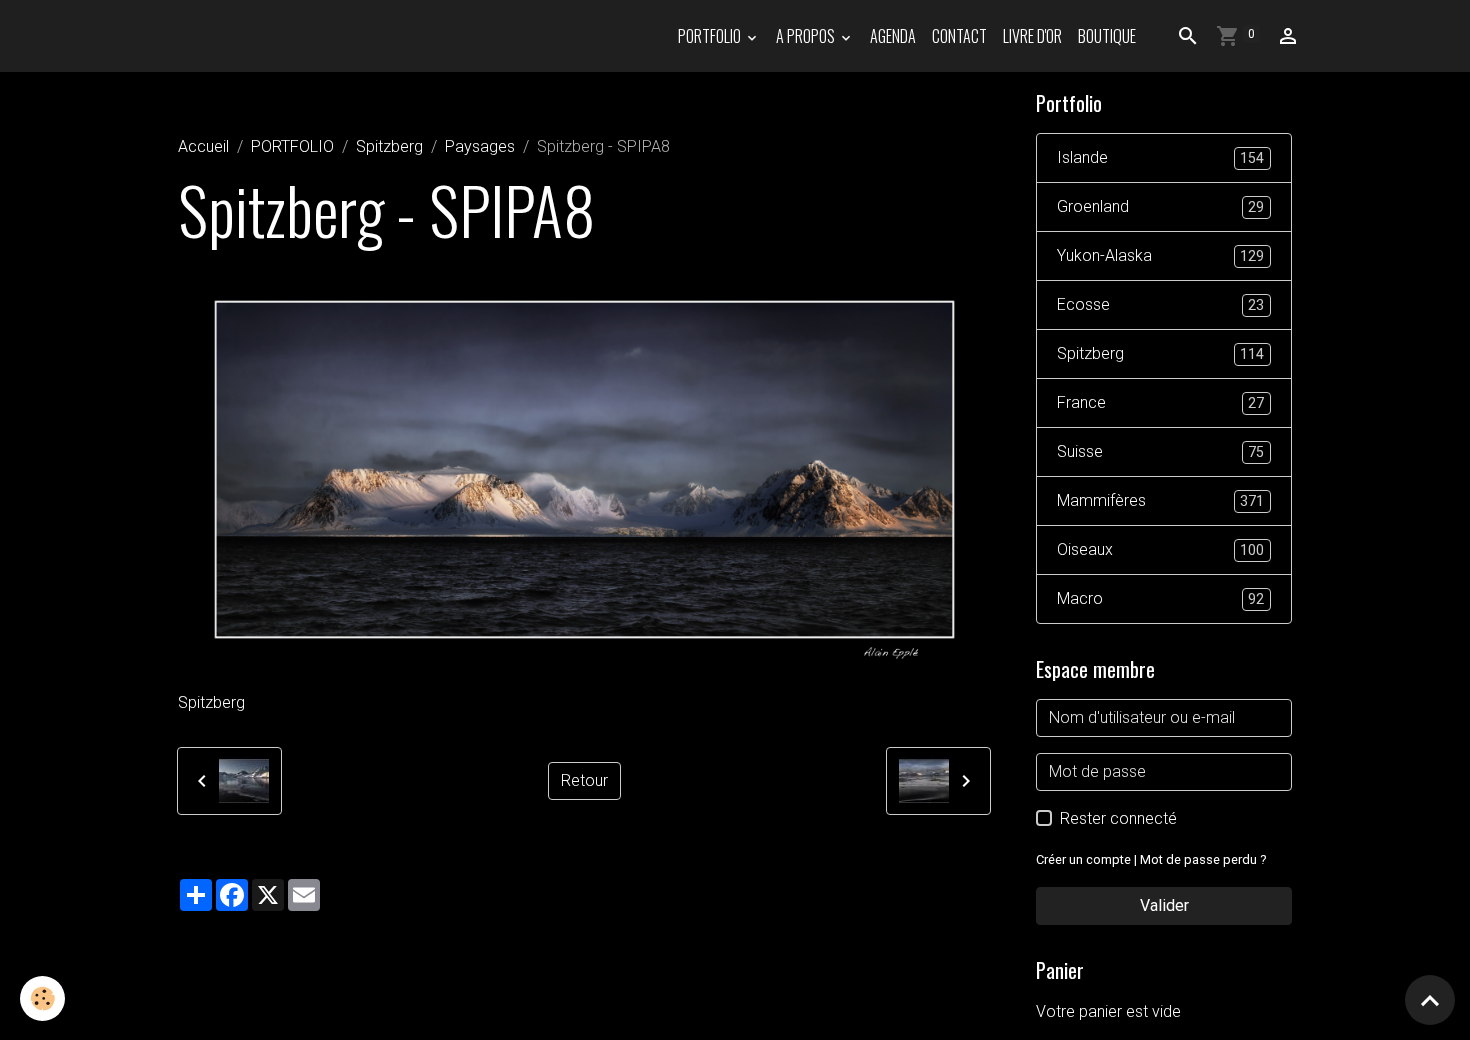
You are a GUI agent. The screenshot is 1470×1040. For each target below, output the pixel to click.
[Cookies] (42, 998)
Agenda (893, 36)
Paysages (480, 146)
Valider (1164, 905)
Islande (1160, 157)
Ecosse (1160, 304)
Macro (1160, 598)
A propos (807, 36)
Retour (584, 780)
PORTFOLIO (711, 36)
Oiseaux (1160, 549)
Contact (959, 36)
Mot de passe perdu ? (1203, 859)
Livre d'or (1032, 36)
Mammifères (1160, 500)
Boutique (1107, 36)
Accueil (203, 146)
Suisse (1160, 451)
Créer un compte (1083, 859)
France (1160, 402)
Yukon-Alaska (1160, 255)
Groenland (1160, 206)
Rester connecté (1118, 818)
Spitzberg (389, 146)
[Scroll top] (1430, 1000)
